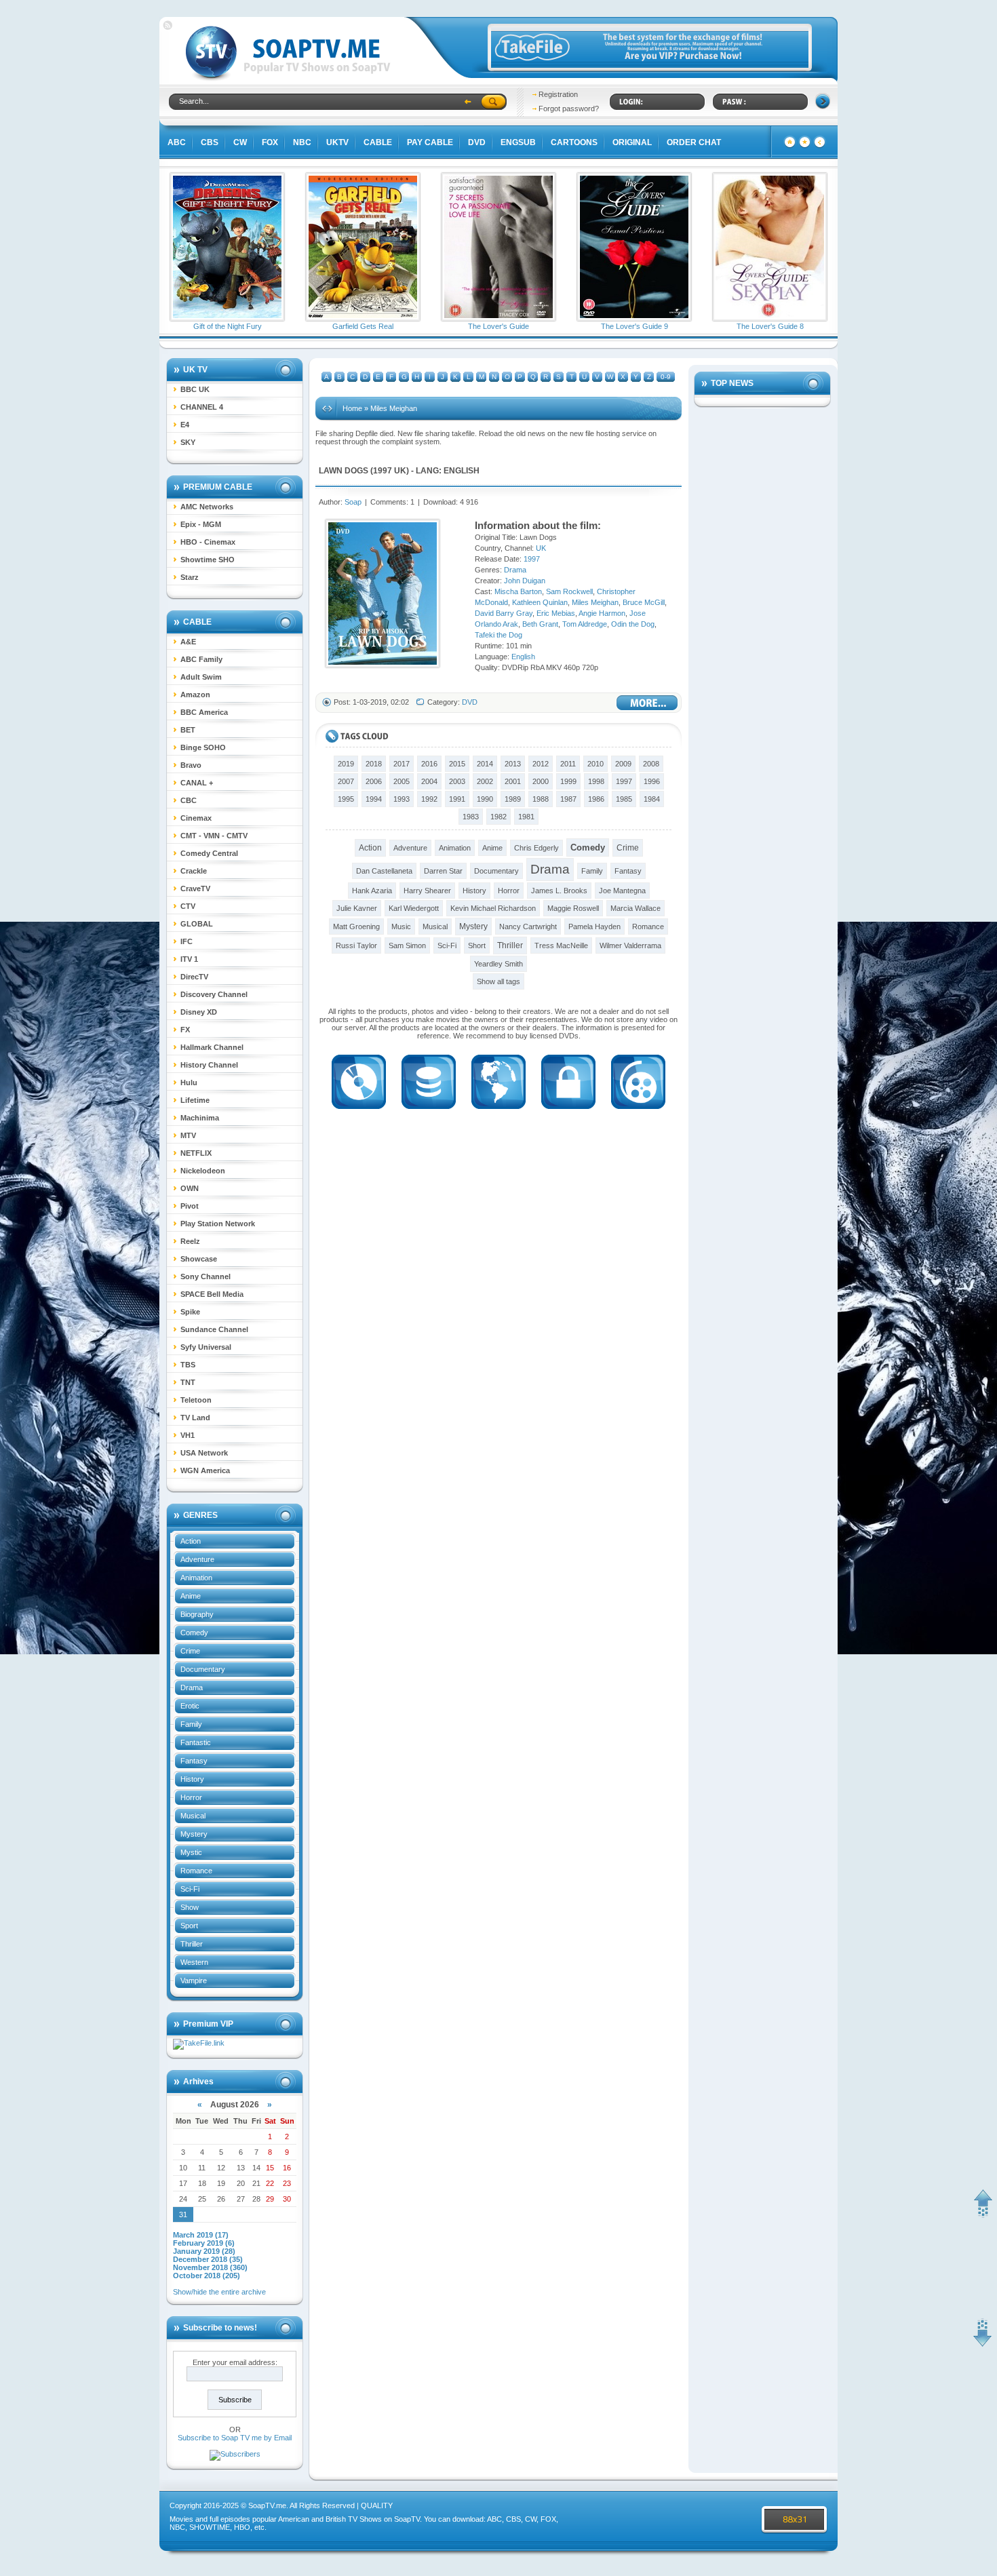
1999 (568, 781)
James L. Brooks (559, 891)
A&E (188, 642)
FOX (270, 142)
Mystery (194, 1834)
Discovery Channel (214, 994)
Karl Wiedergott (414, 908)
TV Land (195, 1418)
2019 (346, 764)
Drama (192, 1687)
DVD (477, 142)
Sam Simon (407, 945)
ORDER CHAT (694, 142)
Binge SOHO (203, 747)
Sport (189, 1926)
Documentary (203, 1669)
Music (401, 926)
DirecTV (194, 977)
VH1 (188, 1435)
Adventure (197, 1559)
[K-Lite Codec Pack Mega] (359, 1113)
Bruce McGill (644, 602)
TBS (188, 1365)
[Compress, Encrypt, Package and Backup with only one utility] (429, 1113)
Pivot (190, 1206)
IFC (187, 941)
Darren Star (443, 871)
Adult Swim (201, 677)
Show (190, 1907)
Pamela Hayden (594, 926)
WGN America (205, 1470)
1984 (652, 799)
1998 (596, 781)
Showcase (199, 1259)
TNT (188, 1382)
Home (352, 408)
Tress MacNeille (561, 945)
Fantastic (196, 1742)
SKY (188, 442)
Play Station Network (218, 1224)
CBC (189, 800)
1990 (485, 799)
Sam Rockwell (569, 591)
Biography (197, 1614)
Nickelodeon (203, 1171)
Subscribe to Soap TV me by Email (235, 2438)
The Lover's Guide (498, 326)
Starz (190, 577)
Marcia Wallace (636, 908)
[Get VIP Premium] (650, 65)
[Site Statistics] (805, 146)
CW (240, 142)
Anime (191, 1596)
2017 (402, 764)
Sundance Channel (214, 1329)
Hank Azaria (372, 891)
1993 (402, 799)
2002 (485, 781)
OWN (190, 1188)
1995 (346, 799)
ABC (177, 142)
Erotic (190, 1706)
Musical (193, 1816)
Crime (190, 1651)
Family (191, 1724)
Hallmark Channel (212, 1047)
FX (185, 1030)
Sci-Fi (190, 1889)
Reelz (190, 1241)
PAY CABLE (430, 142)
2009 (623, 764)
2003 (457, 781)
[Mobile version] (820, 146)
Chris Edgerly (536, 848)
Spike (190, 1312)
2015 (457, 764)
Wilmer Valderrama (630, 945)
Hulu (189, 1082)
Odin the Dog (633, 624)
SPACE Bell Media (212, 1294)
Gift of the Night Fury (228, 326)
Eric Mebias (556, 613)
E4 (185, 425)
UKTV (337, 142)
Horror (191, 1797)
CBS (210, 142)
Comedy (194, 1633)
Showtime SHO (208, 560)
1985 (624, 799)
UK (400, 471)
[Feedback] (790, 146)
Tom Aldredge (585, 624)
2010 (595, 764)
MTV (188, 1135)
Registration (558, 94)
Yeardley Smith (498, 964)
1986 (596, 799)
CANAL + (197, 783)
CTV (188, 906)
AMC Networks (207, 507)
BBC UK (195, 389)
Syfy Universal (206, 1347)
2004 (429, 781)
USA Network (204, 1453)
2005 (402, 781)
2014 (485, 764)
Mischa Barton (518, 591)
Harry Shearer (427, 891)
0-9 (666, 377)
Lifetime (195, 1100)
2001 (513, 781)
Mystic (191, 1852)
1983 (471, 817)
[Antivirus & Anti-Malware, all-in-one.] (568, 1113)
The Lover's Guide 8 (770, 326)
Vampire (194, 1980)
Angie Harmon (602, 613)
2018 (374, 764)
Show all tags (498, 981)
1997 (383, 471)
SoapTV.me (267, 2505)
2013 (513, 764)
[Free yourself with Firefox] (498, 1113)
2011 (568, 764)
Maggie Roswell (573, 908)
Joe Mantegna (622, 891)
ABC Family (201, 659)
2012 (541, 764)
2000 (541, 781)
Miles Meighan (595, 602)
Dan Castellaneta (384, 871)
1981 (526, 817)
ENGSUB (518, 142)
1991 (457, 799)
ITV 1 (189, 959)
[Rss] (168, 27)
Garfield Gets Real (363, 326)
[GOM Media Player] (638, 1113)
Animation (196, 1578)
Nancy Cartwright (528, 926)
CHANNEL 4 (202, 407)
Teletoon (196, 1400)
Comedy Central (209, 853)
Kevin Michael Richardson (493, 908)
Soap (353, 502)
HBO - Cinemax (208, 542)
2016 (429, 764)
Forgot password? (569, 109)
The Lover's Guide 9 (634, 326)
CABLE (378, 142)
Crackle (194, 871)
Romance (196, 1871)
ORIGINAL (632, 142)
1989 (513, 799)
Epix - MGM (201, 524)
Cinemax (196, 818)
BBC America (204, 712)
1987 (568, 799)
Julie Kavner (357, 908)
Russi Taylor (356, 945)
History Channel (209, 1065)
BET (188, 730)
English (462, 471)
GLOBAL (197, 924)
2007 (346, 781)
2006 (374, 781)
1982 (498, 817)
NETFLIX (196, 1153)
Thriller (192, 1944)
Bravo (191, 765)
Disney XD (199, 1012)
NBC (302, 142)
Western (194, 1962)
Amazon (195, 695)
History (192, 1779)
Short (477, 945)
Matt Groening (356, 926)
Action (191, 1541)
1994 (374, 799)
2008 (651, 764)
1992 (429, 799)
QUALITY (377, 2505)
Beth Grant (540, 624)
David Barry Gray (504, 613)
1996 (652, 781)
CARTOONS (574, 142)
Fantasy (194, 1761)
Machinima (200, 1118)
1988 (541, 799)
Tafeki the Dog (498, 635)
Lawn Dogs (344, 471)
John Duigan (525, 581)
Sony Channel (206, 1276)
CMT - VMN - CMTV (214, 836)
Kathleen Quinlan (540, 602)
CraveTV (195, 889)
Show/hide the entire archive (219, 2292)
